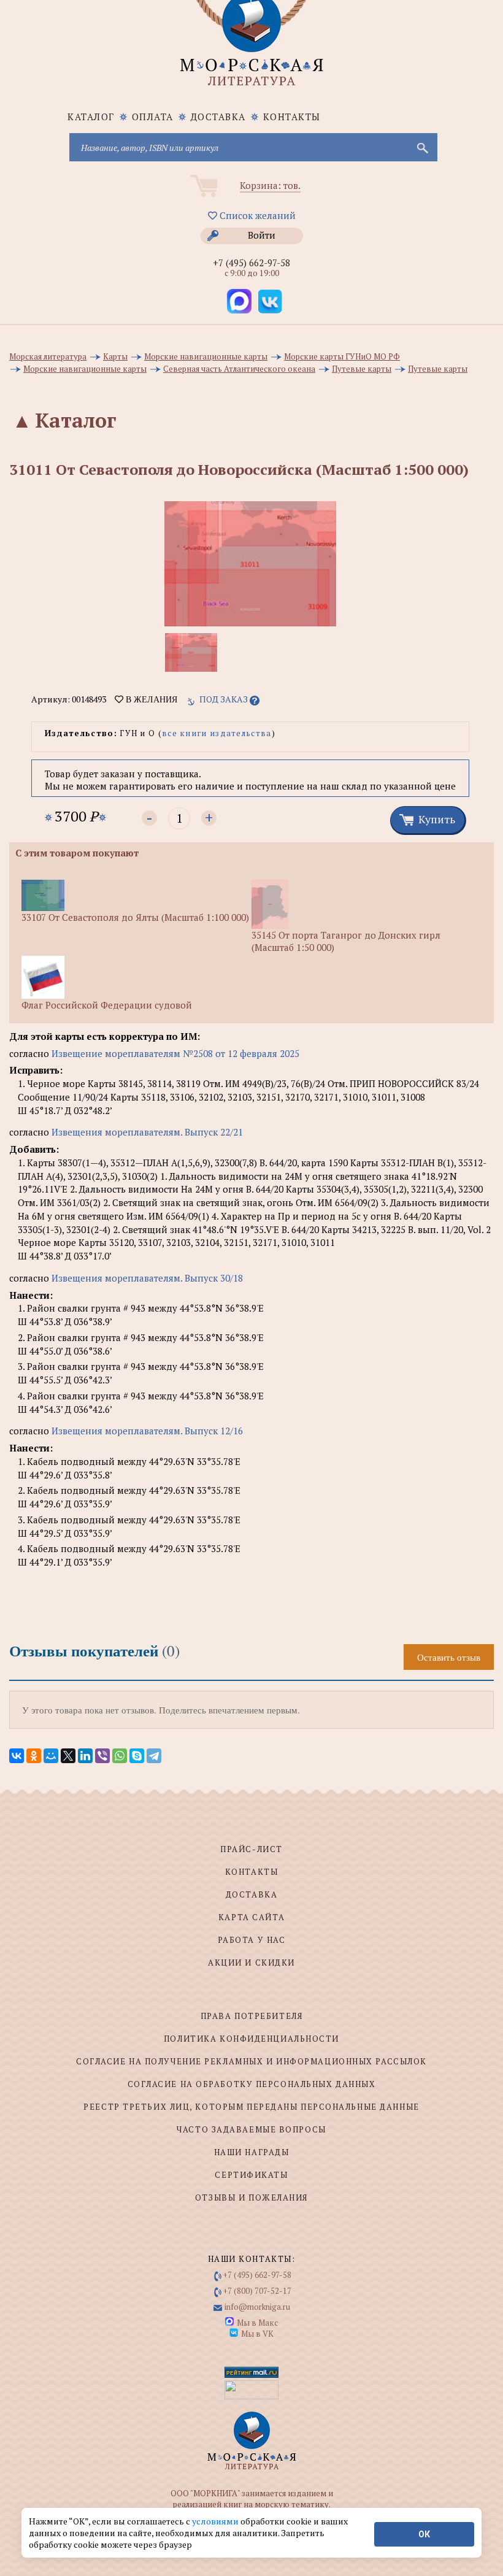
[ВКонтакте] (17, 1756)
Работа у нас (252, 1940)
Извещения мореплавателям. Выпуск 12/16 (147, 1431)
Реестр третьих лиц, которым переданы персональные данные (251, 2107)
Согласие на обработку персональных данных (252, 2084)
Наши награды (252, 2152)
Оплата (153, 117)
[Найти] (421, 147)
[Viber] (102, 1756)
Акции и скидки (251, 1963)
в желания (150, 699)
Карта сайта (251, 1917)
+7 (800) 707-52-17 (257, 2291)
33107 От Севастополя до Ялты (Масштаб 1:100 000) (135, 917)
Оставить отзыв (449, 1657)
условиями (216, 2521)
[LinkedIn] (85, 1756)
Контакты (292, 117)
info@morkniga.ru (257, 2307)
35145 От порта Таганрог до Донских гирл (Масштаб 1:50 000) (346, 941)
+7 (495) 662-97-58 (251, 263)
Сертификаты (251, 2175)
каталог (91, 117)
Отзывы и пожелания (251, 2197)
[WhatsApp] (120, 1756)
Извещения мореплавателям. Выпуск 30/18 (147, 1278)
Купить (437, 819)
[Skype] (137, 1756)
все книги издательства (217, 733)
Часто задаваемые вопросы (251, 2129)
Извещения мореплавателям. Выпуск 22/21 (147, 1132)
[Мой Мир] (51, 1756)
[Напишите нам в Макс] (239, 301)
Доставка (218, 117)
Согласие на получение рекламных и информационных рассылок (251, 2061)
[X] (68, 1756)
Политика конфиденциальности (251, 2039)
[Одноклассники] (34, 1756)
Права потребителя (252, 2016)
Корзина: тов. (270, 185)
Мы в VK (257, 2334)
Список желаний (256, 215)
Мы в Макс (257, 2323)
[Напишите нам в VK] (270, 301)
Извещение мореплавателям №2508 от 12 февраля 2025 (175, 1053)
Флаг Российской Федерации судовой (107, 1005)
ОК (424, 2534)
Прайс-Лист (251, 1849)
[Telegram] (154, 1756)
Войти (262, 235)
